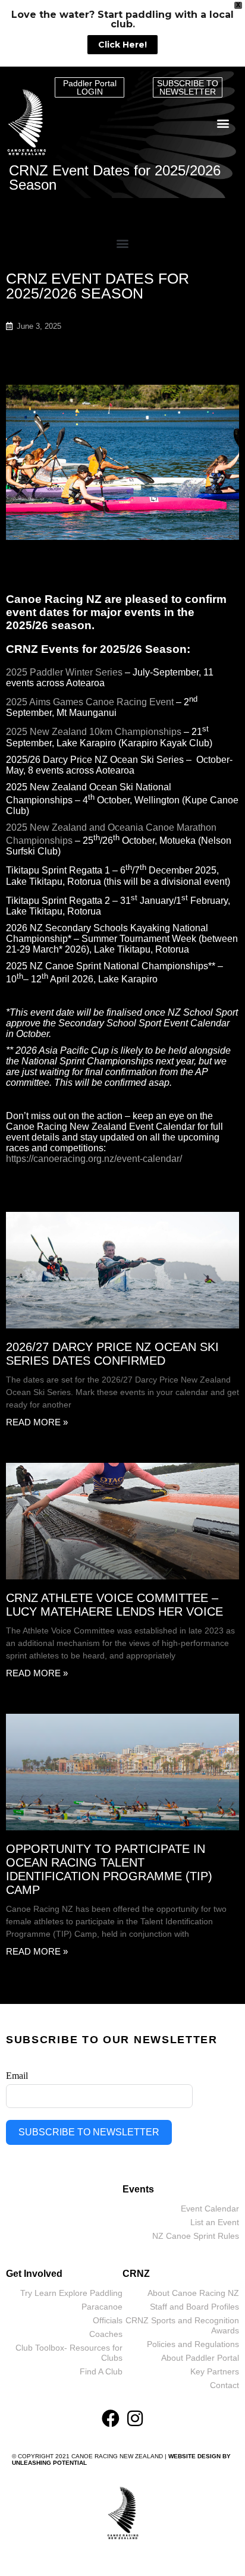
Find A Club (101, 2371)
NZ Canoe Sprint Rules (196, 2236)
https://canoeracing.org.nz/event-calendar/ (94, 1159)
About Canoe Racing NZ (193, 2293)
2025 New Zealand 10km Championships (94, 732)
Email (17, 2076)
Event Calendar (210, 2209)
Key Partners (215, 2371)
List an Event (215, 2222)
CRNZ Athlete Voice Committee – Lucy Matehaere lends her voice (114, 1605)
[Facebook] (111, 2418)
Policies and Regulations (193, 2344)
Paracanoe (102, 2307)
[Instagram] (135, 2418)
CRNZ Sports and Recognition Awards (182, 2325)
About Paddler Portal (200, 2358)
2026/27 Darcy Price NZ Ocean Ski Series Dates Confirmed (112, 1354)
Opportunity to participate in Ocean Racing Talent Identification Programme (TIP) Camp (109, 1869)
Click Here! (122, 45)
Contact (224, 2385)
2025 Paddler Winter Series (64, 672)
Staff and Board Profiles (194, 2307)
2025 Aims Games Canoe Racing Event (90, 702)
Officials (108, 2320)
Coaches (106, 2334)
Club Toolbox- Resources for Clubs (69, 2353)
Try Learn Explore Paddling (71, 2293)
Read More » (37, 1422)
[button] (223, 123)
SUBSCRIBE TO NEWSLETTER (89, 2132)
